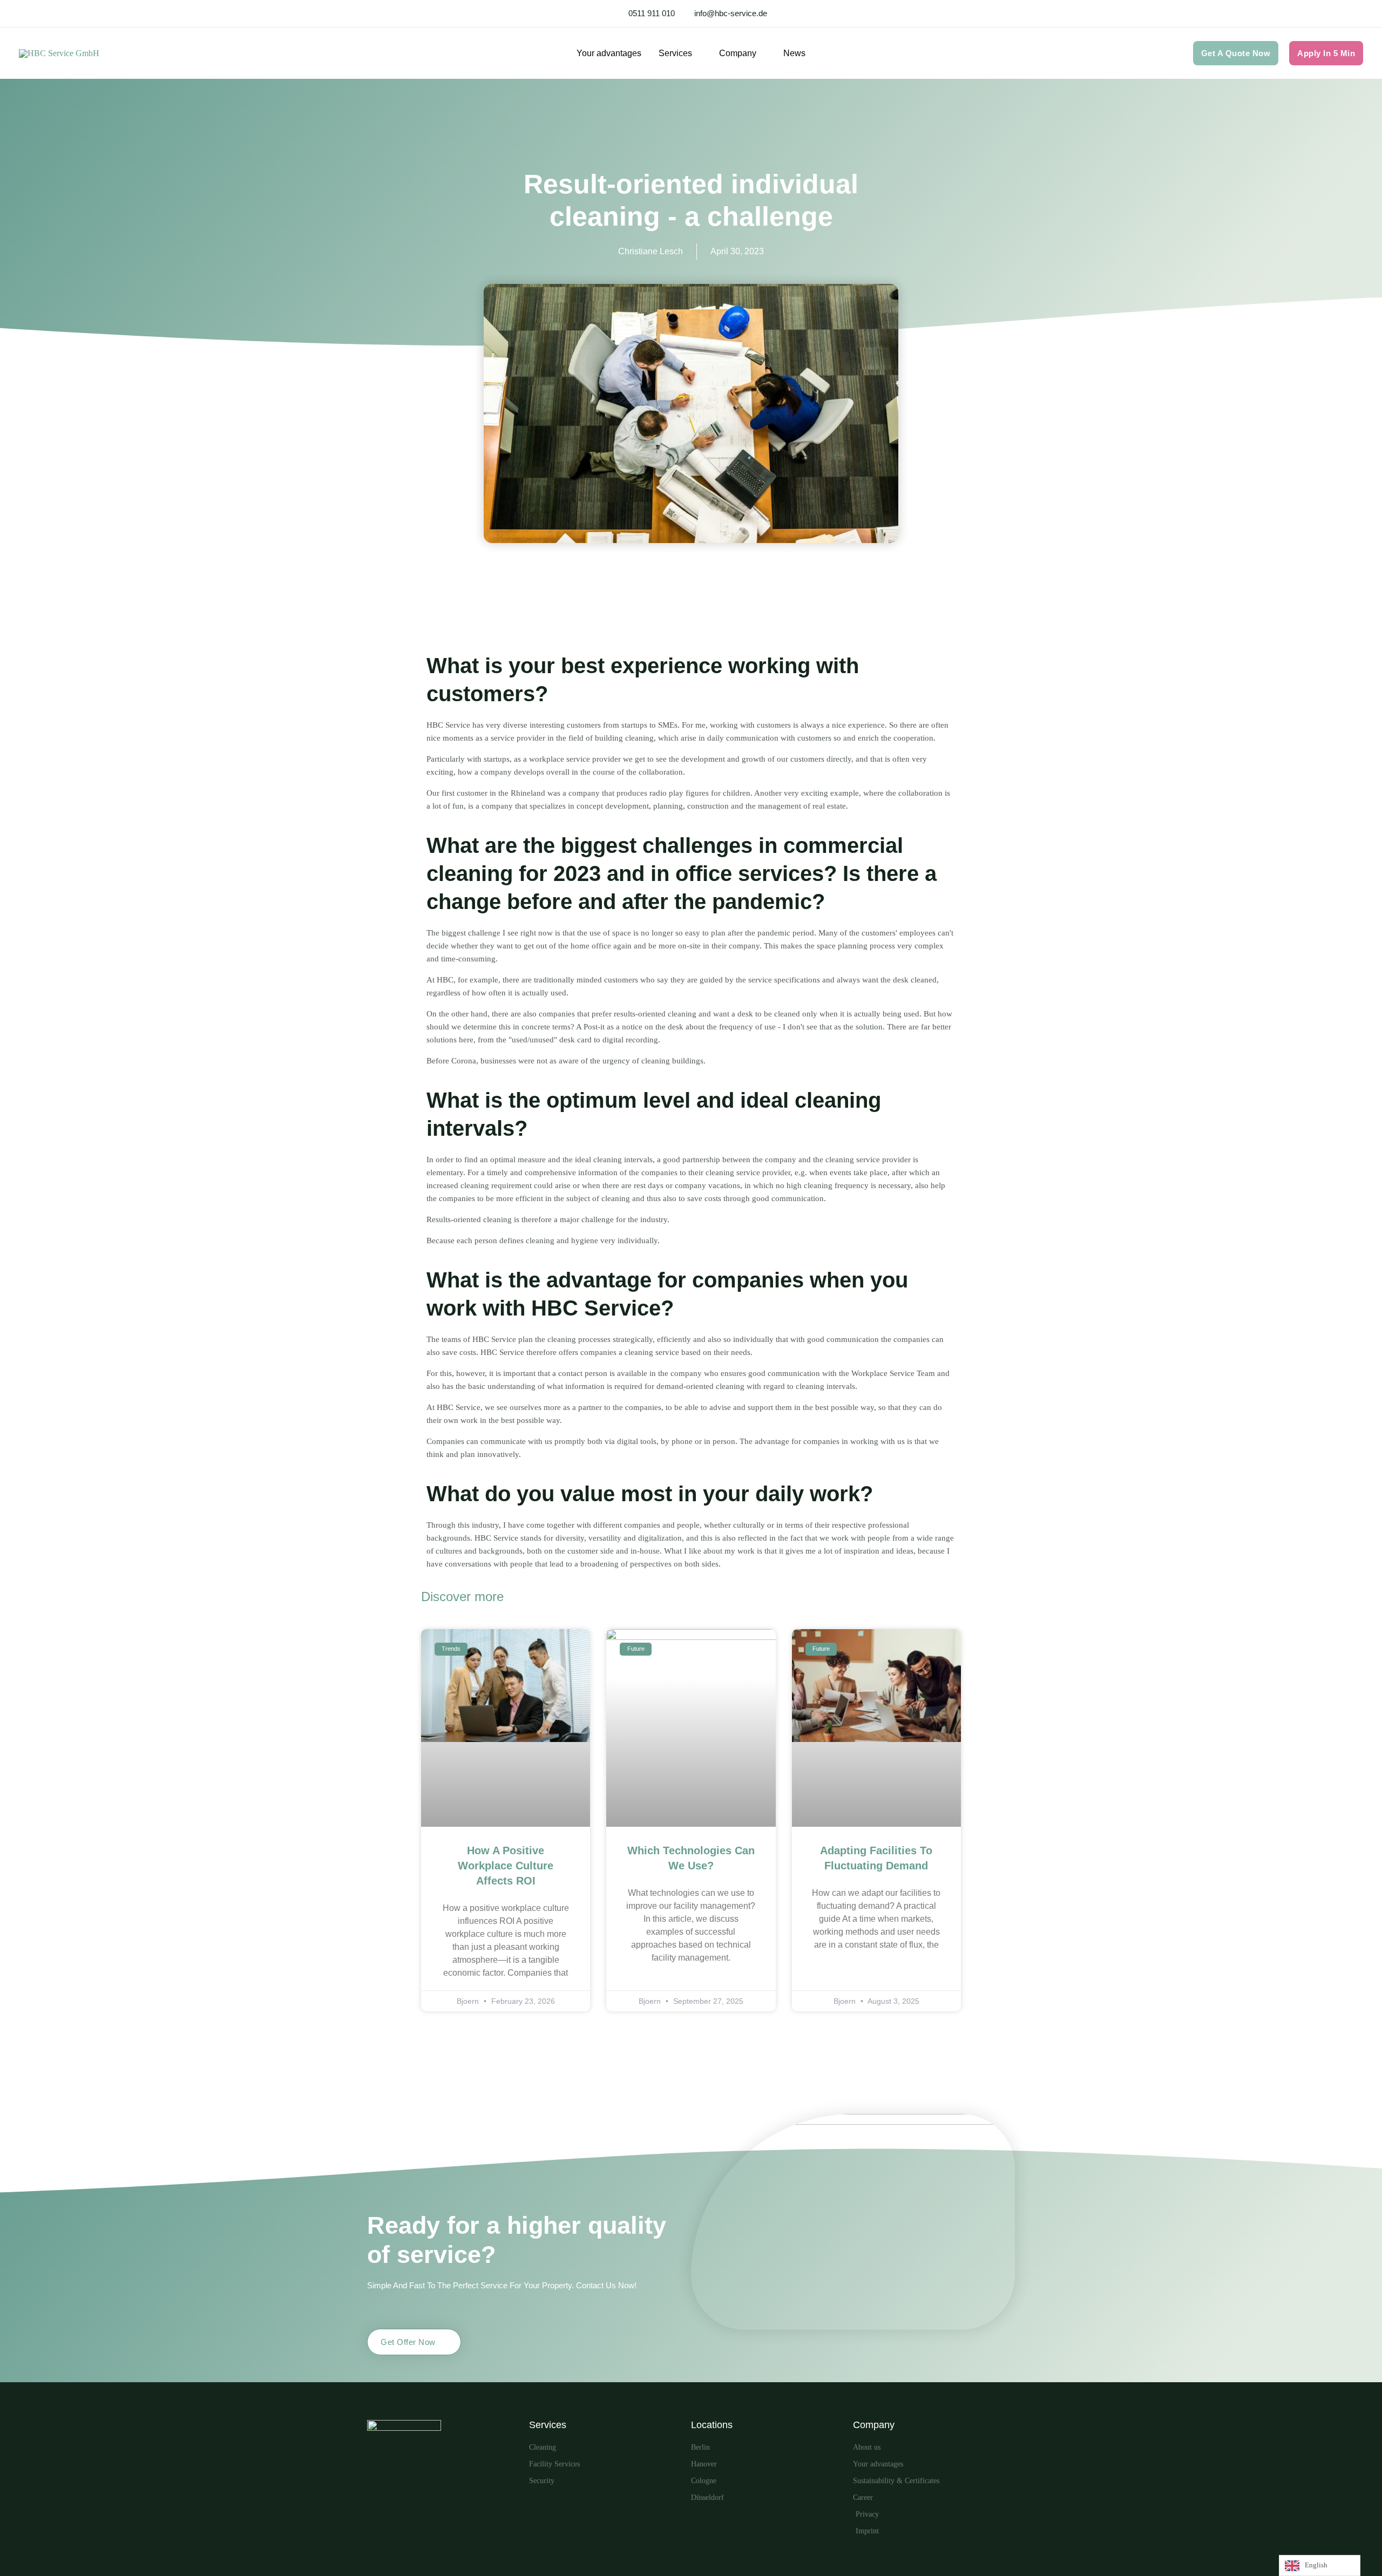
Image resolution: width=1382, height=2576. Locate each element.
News (794, 53)
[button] (1236, 53)
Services (548, 2425)
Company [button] (738, 53)
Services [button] (675, 53)
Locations (712, 2425)
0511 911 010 (652, 13)
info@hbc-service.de (731, 13)
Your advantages (609, 53)
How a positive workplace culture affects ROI (506, 1866)
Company (874, 2425)
